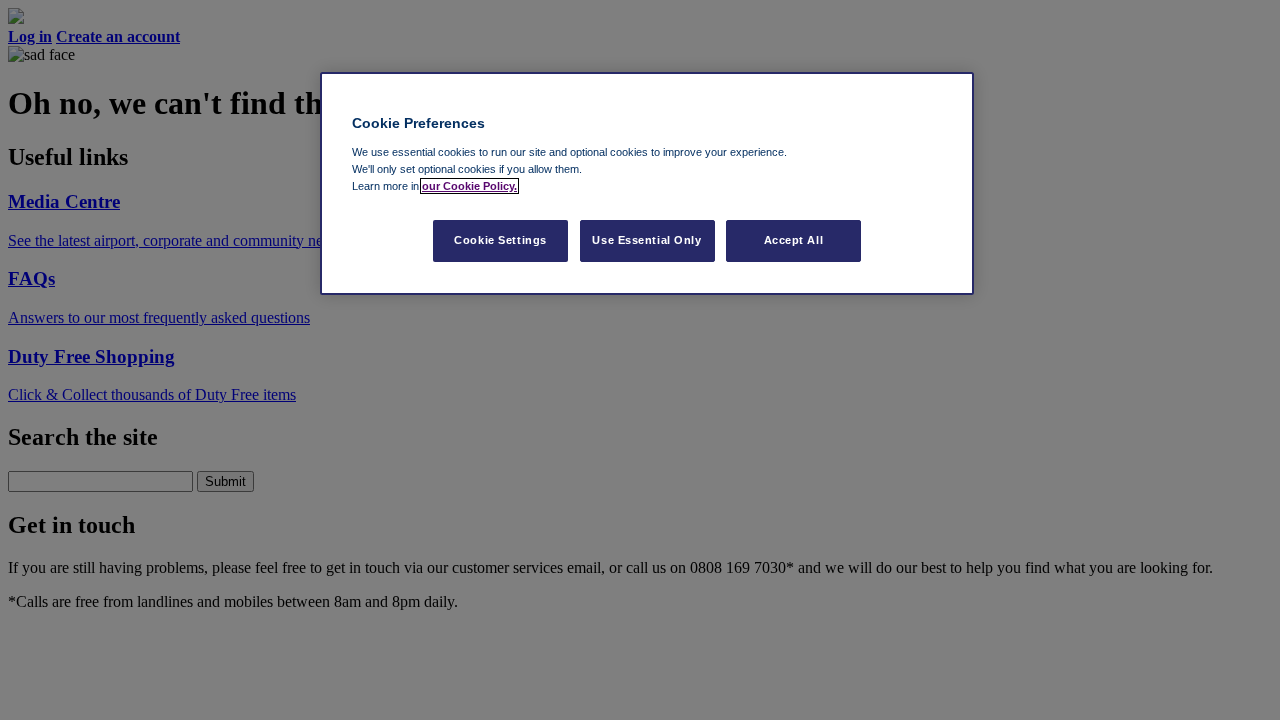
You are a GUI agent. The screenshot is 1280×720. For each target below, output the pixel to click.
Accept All (794, 240)
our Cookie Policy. (469, 186)
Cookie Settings (500, 240)
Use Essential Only (646, 240)
